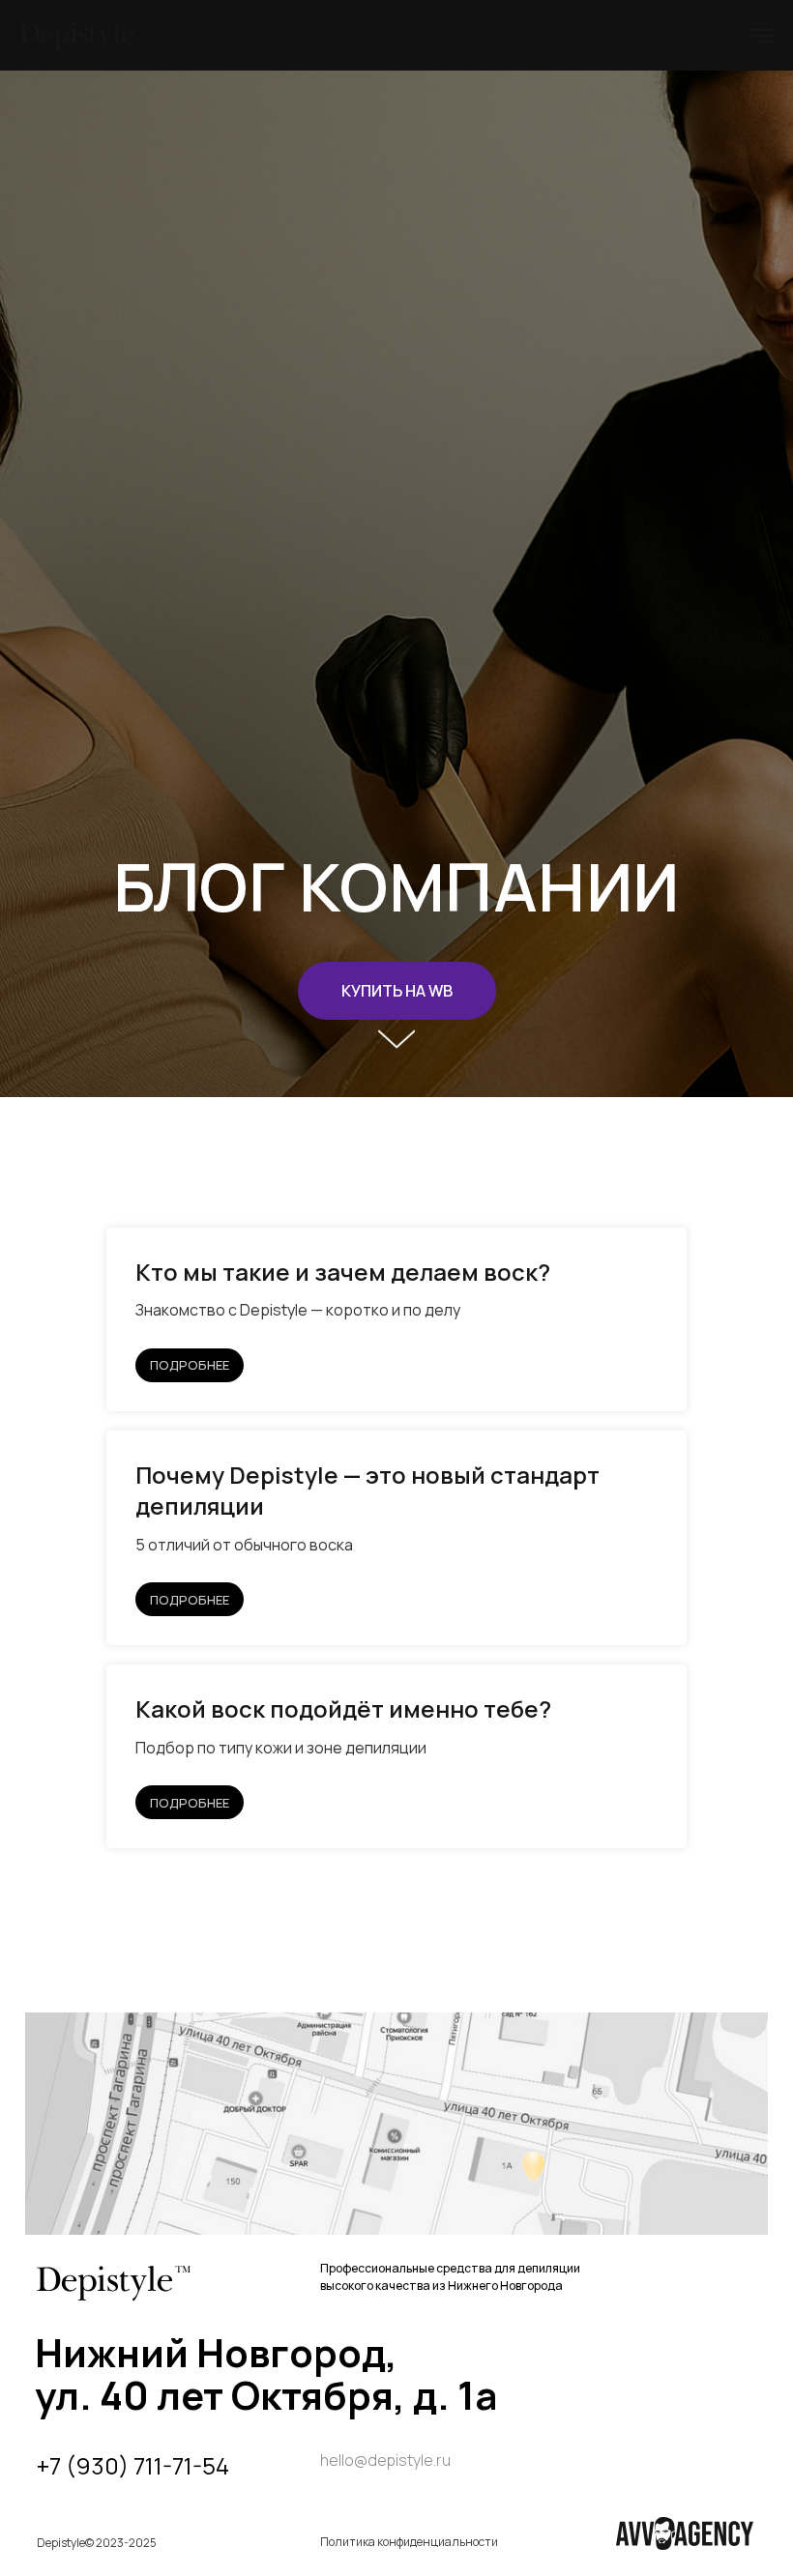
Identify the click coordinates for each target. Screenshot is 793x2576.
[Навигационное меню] (763, 36)
